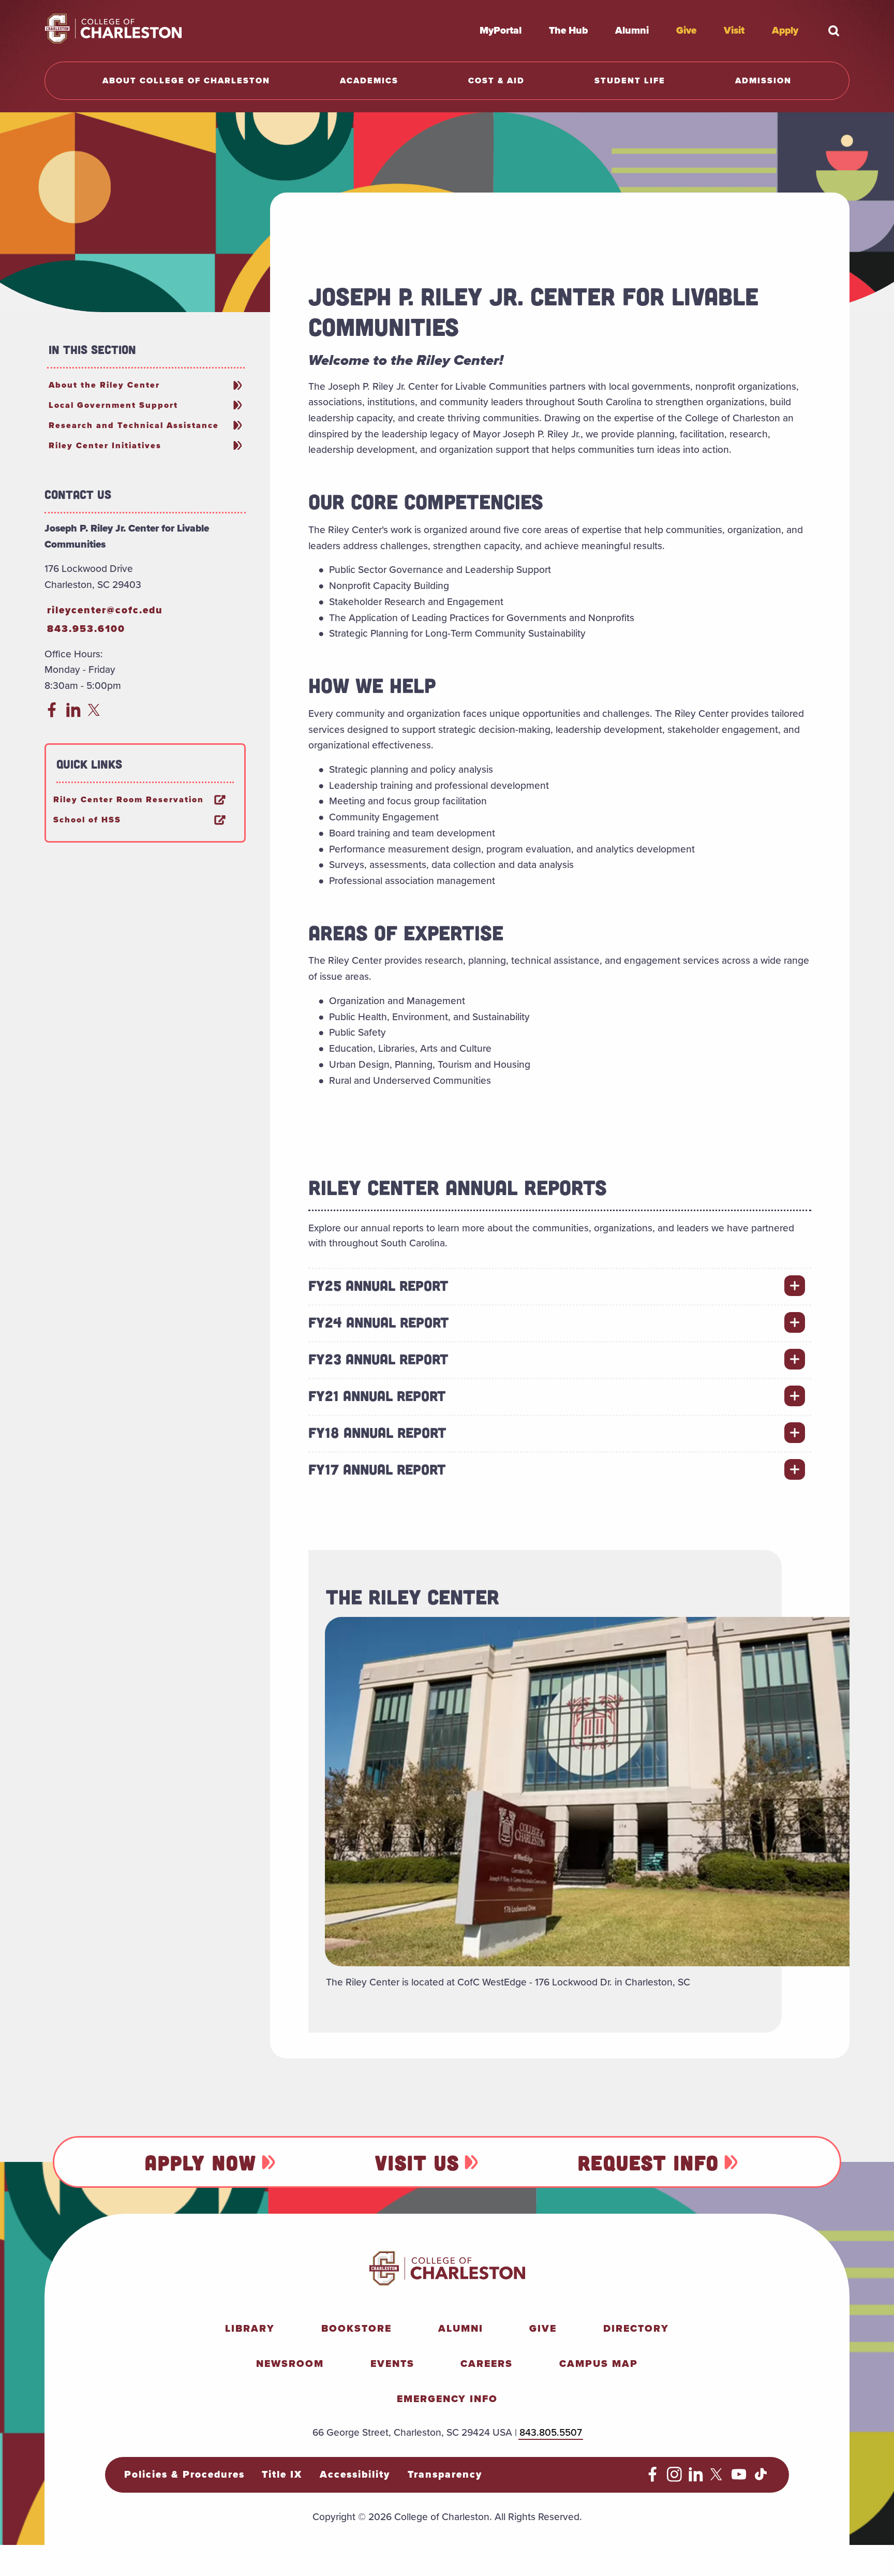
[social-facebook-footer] (653, 2478)
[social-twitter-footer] (718, 2478)
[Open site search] (834, 31)
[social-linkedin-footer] (696, 2478)
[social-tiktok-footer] (761, 2478)
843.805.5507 (551, 2432)
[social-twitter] (95, 714)
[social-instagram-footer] (674, 2478)
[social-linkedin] (74, 714)
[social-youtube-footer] (739, 2478)
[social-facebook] (52, 714)
